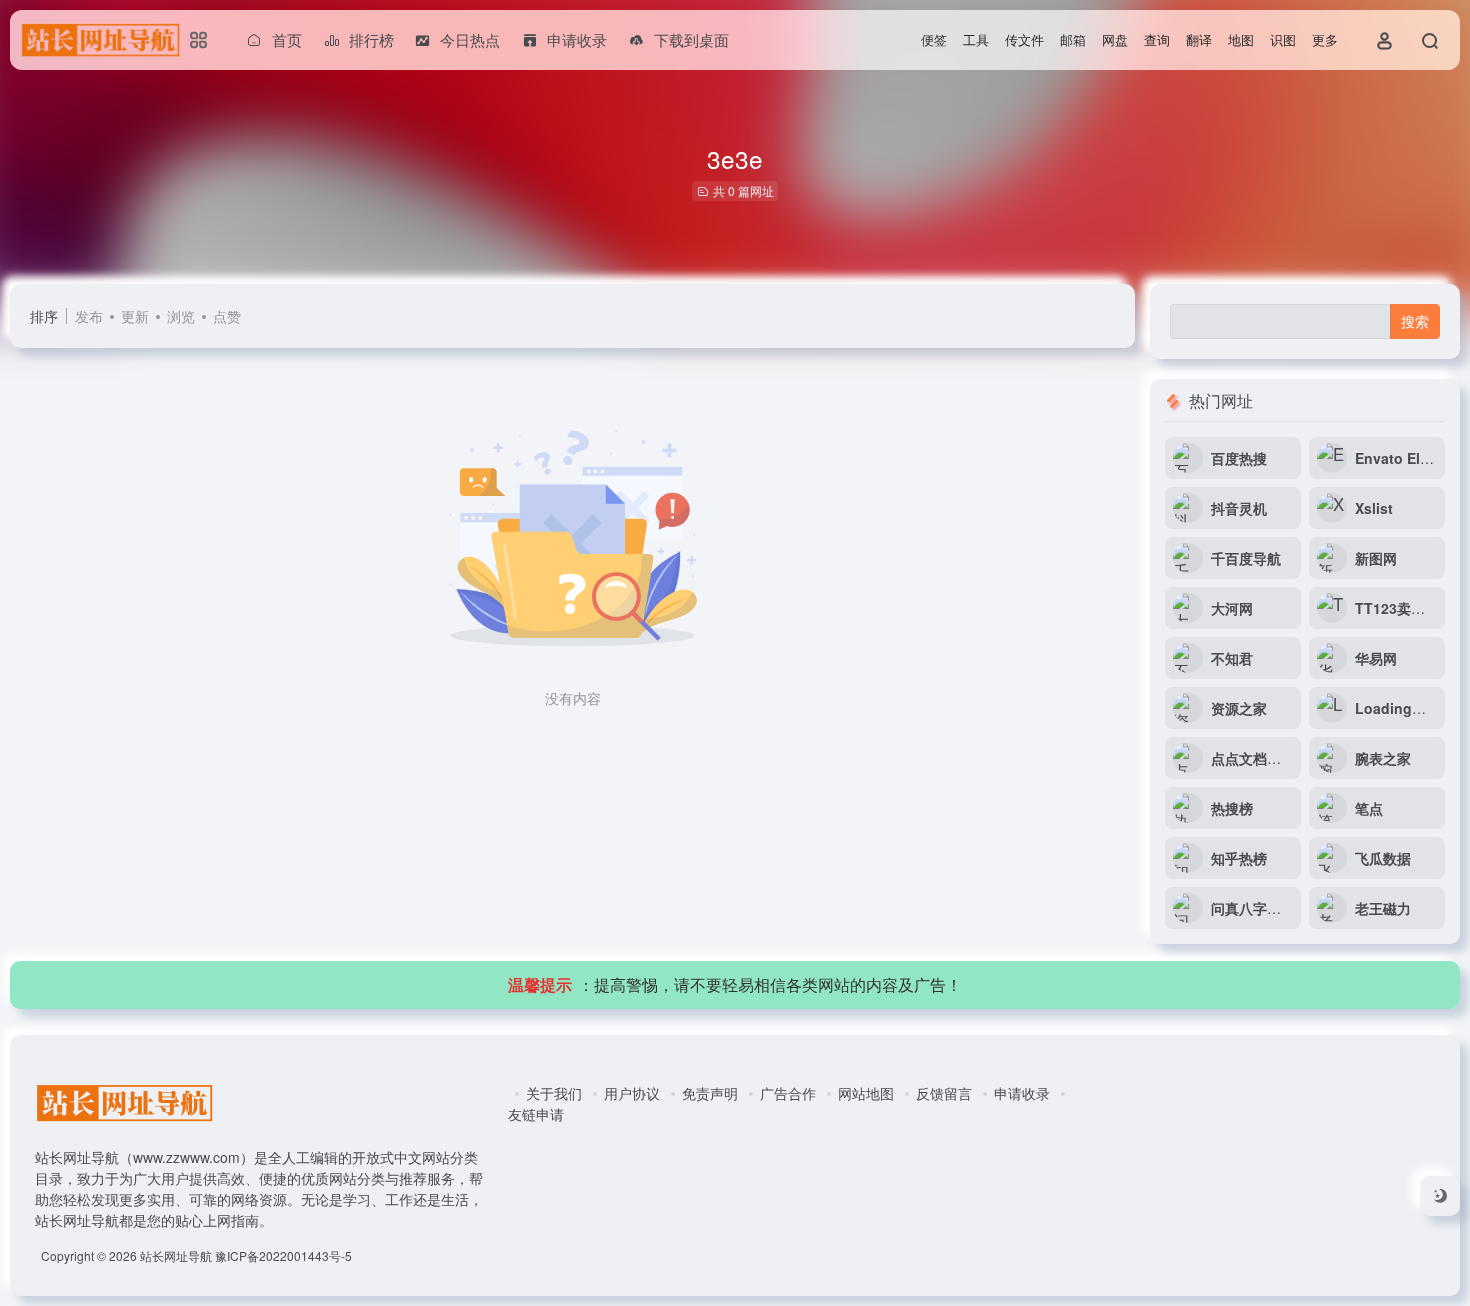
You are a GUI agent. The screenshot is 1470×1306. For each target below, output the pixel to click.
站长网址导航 (176, 1255)
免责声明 (710, 1093)
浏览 (181, 316)
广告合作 (788, 1093)
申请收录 (1022, 1093)
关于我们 (554, 1093)
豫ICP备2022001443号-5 (283, 1255)
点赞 (227, 316)
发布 (89, 316)
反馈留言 (944, 1093)
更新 (135, 316)
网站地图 (866, 1093)
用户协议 (632, 1093)
